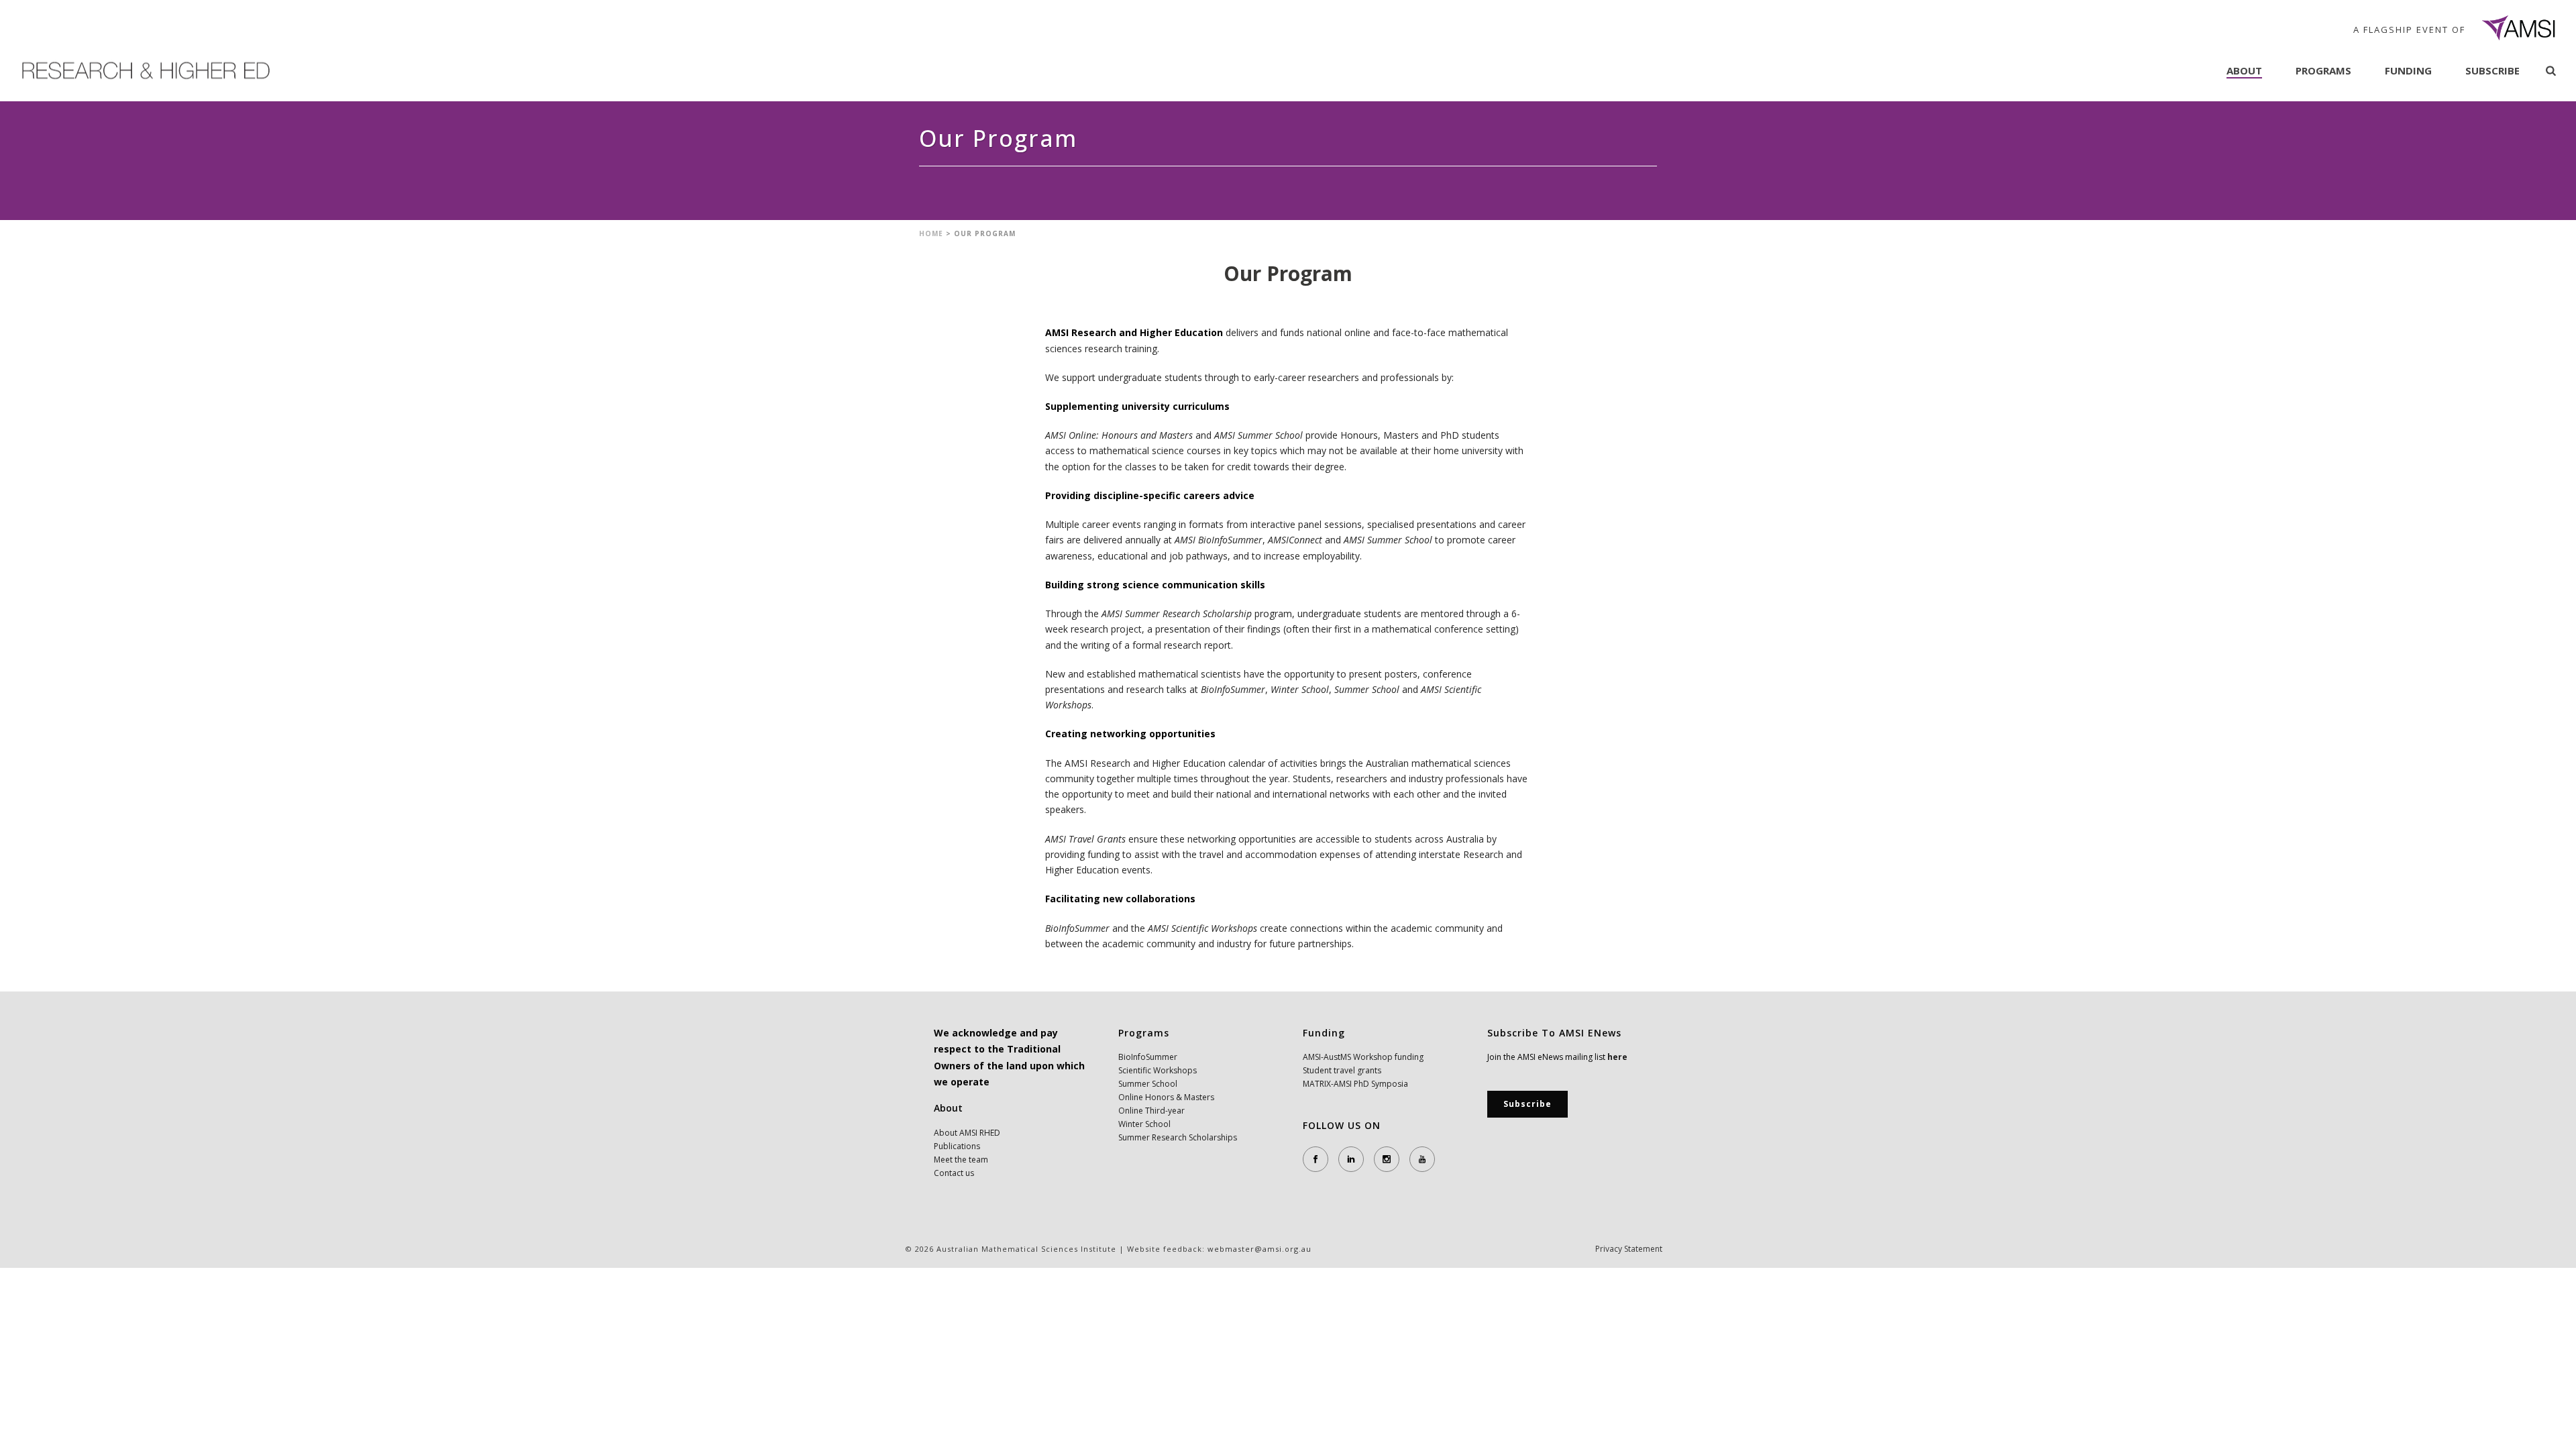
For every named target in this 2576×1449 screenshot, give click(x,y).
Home (931, 233)
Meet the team (961, 1160)
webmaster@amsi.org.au (1259, 1249)
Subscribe (2492, 70)
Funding (2408, 70)
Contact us (954, 1173)
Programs (2323, 70)
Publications (957, 1146)
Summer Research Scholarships (1178, 1137)
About (2244, 70)
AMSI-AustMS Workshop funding (1363, 1057)
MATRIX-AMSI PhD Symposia (1355, 1084)
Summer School (1148, 1084)
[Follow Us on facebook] (1316, 1159)
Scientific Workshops (1158, 1070)
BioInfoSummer (1148, 1057)
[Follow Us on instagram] (1387, 1159)
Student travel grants (1342, 1070)
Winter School (1144, 1124)
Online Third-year (1151, 1111)
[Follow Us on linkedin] (1351, 1159)
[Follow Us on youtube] (1422, 1159)
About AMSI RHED (967, 1133)
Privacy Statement (1629, 1249)
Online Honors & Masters (1166, 1097)
